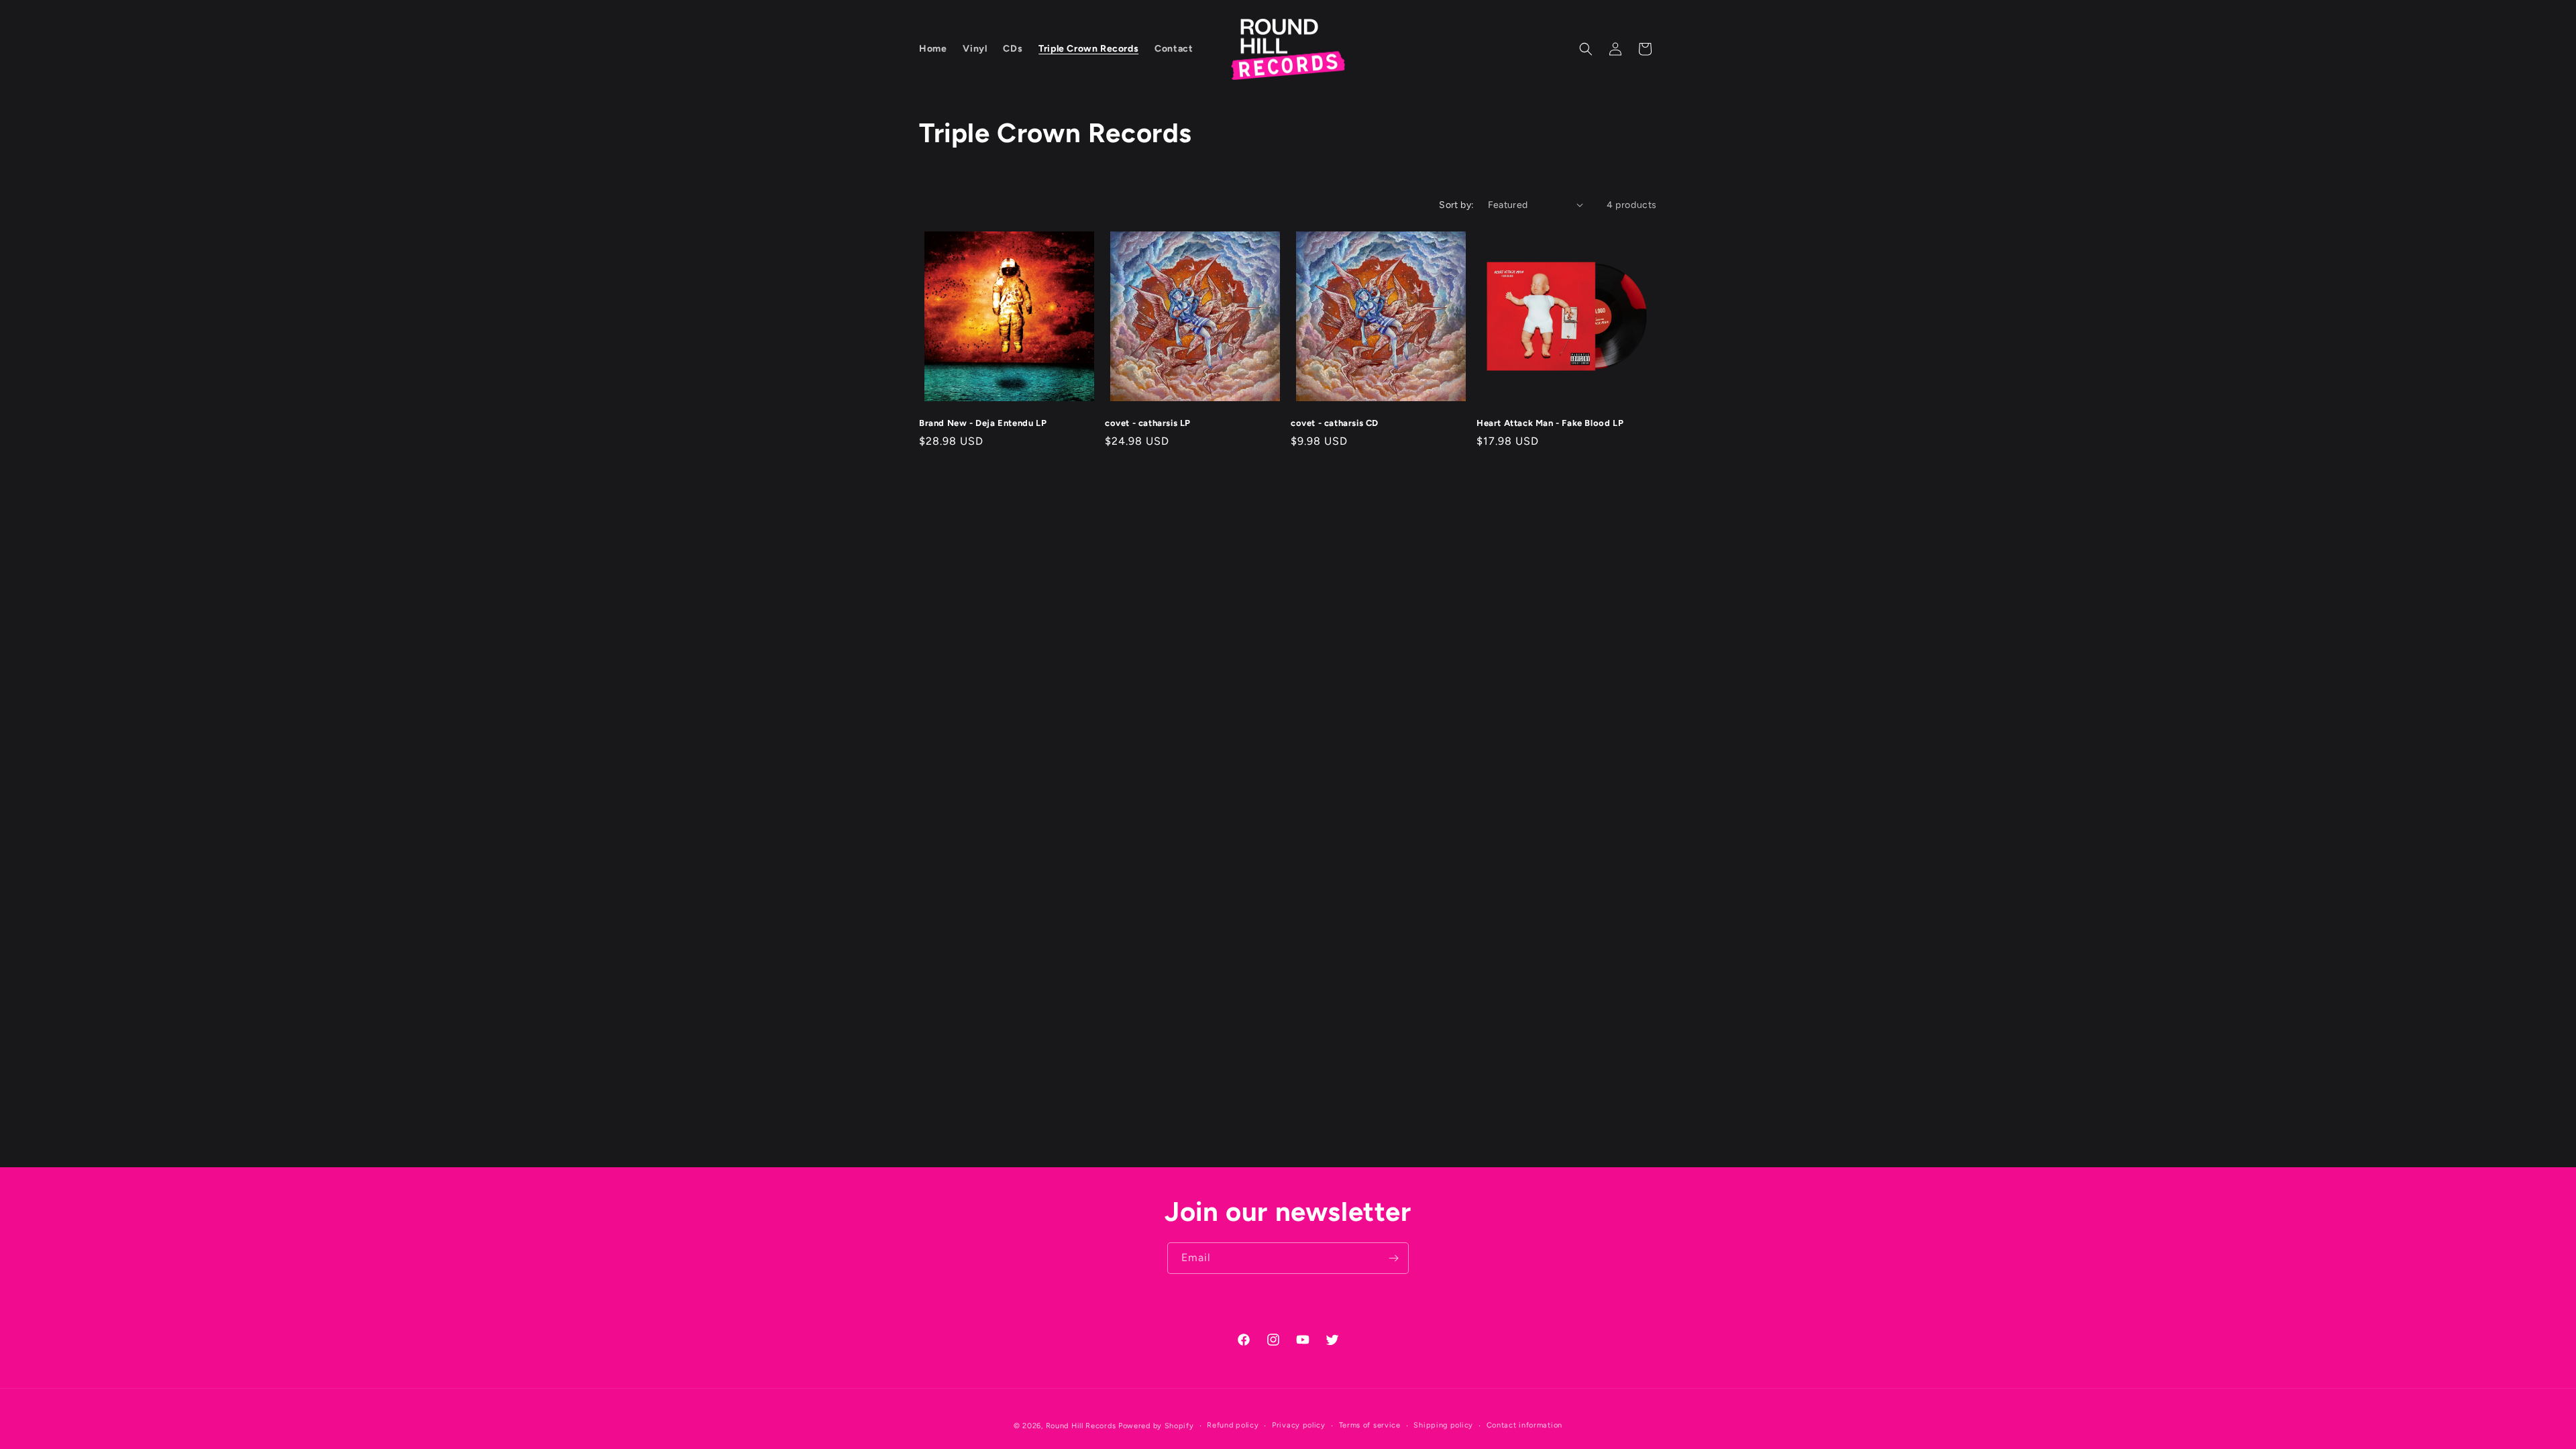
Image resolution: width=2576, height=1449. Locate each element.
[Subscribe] (1393, 1258)
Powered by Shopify (1156, 1426)
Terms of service (1370, 1425)
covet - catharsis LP (1148, 423)
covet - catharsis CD (1335, 423)
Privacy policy (1299, 1425)
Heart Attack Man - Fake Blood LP (1550, 423)
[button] (1586, 49)
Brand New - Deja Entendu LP (983, 423)
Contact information (1524, 1425)
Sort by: (1456, 205)
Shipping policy (1443, 1425)
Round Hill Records (1081, 1426)
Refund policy (1233, 1425)
